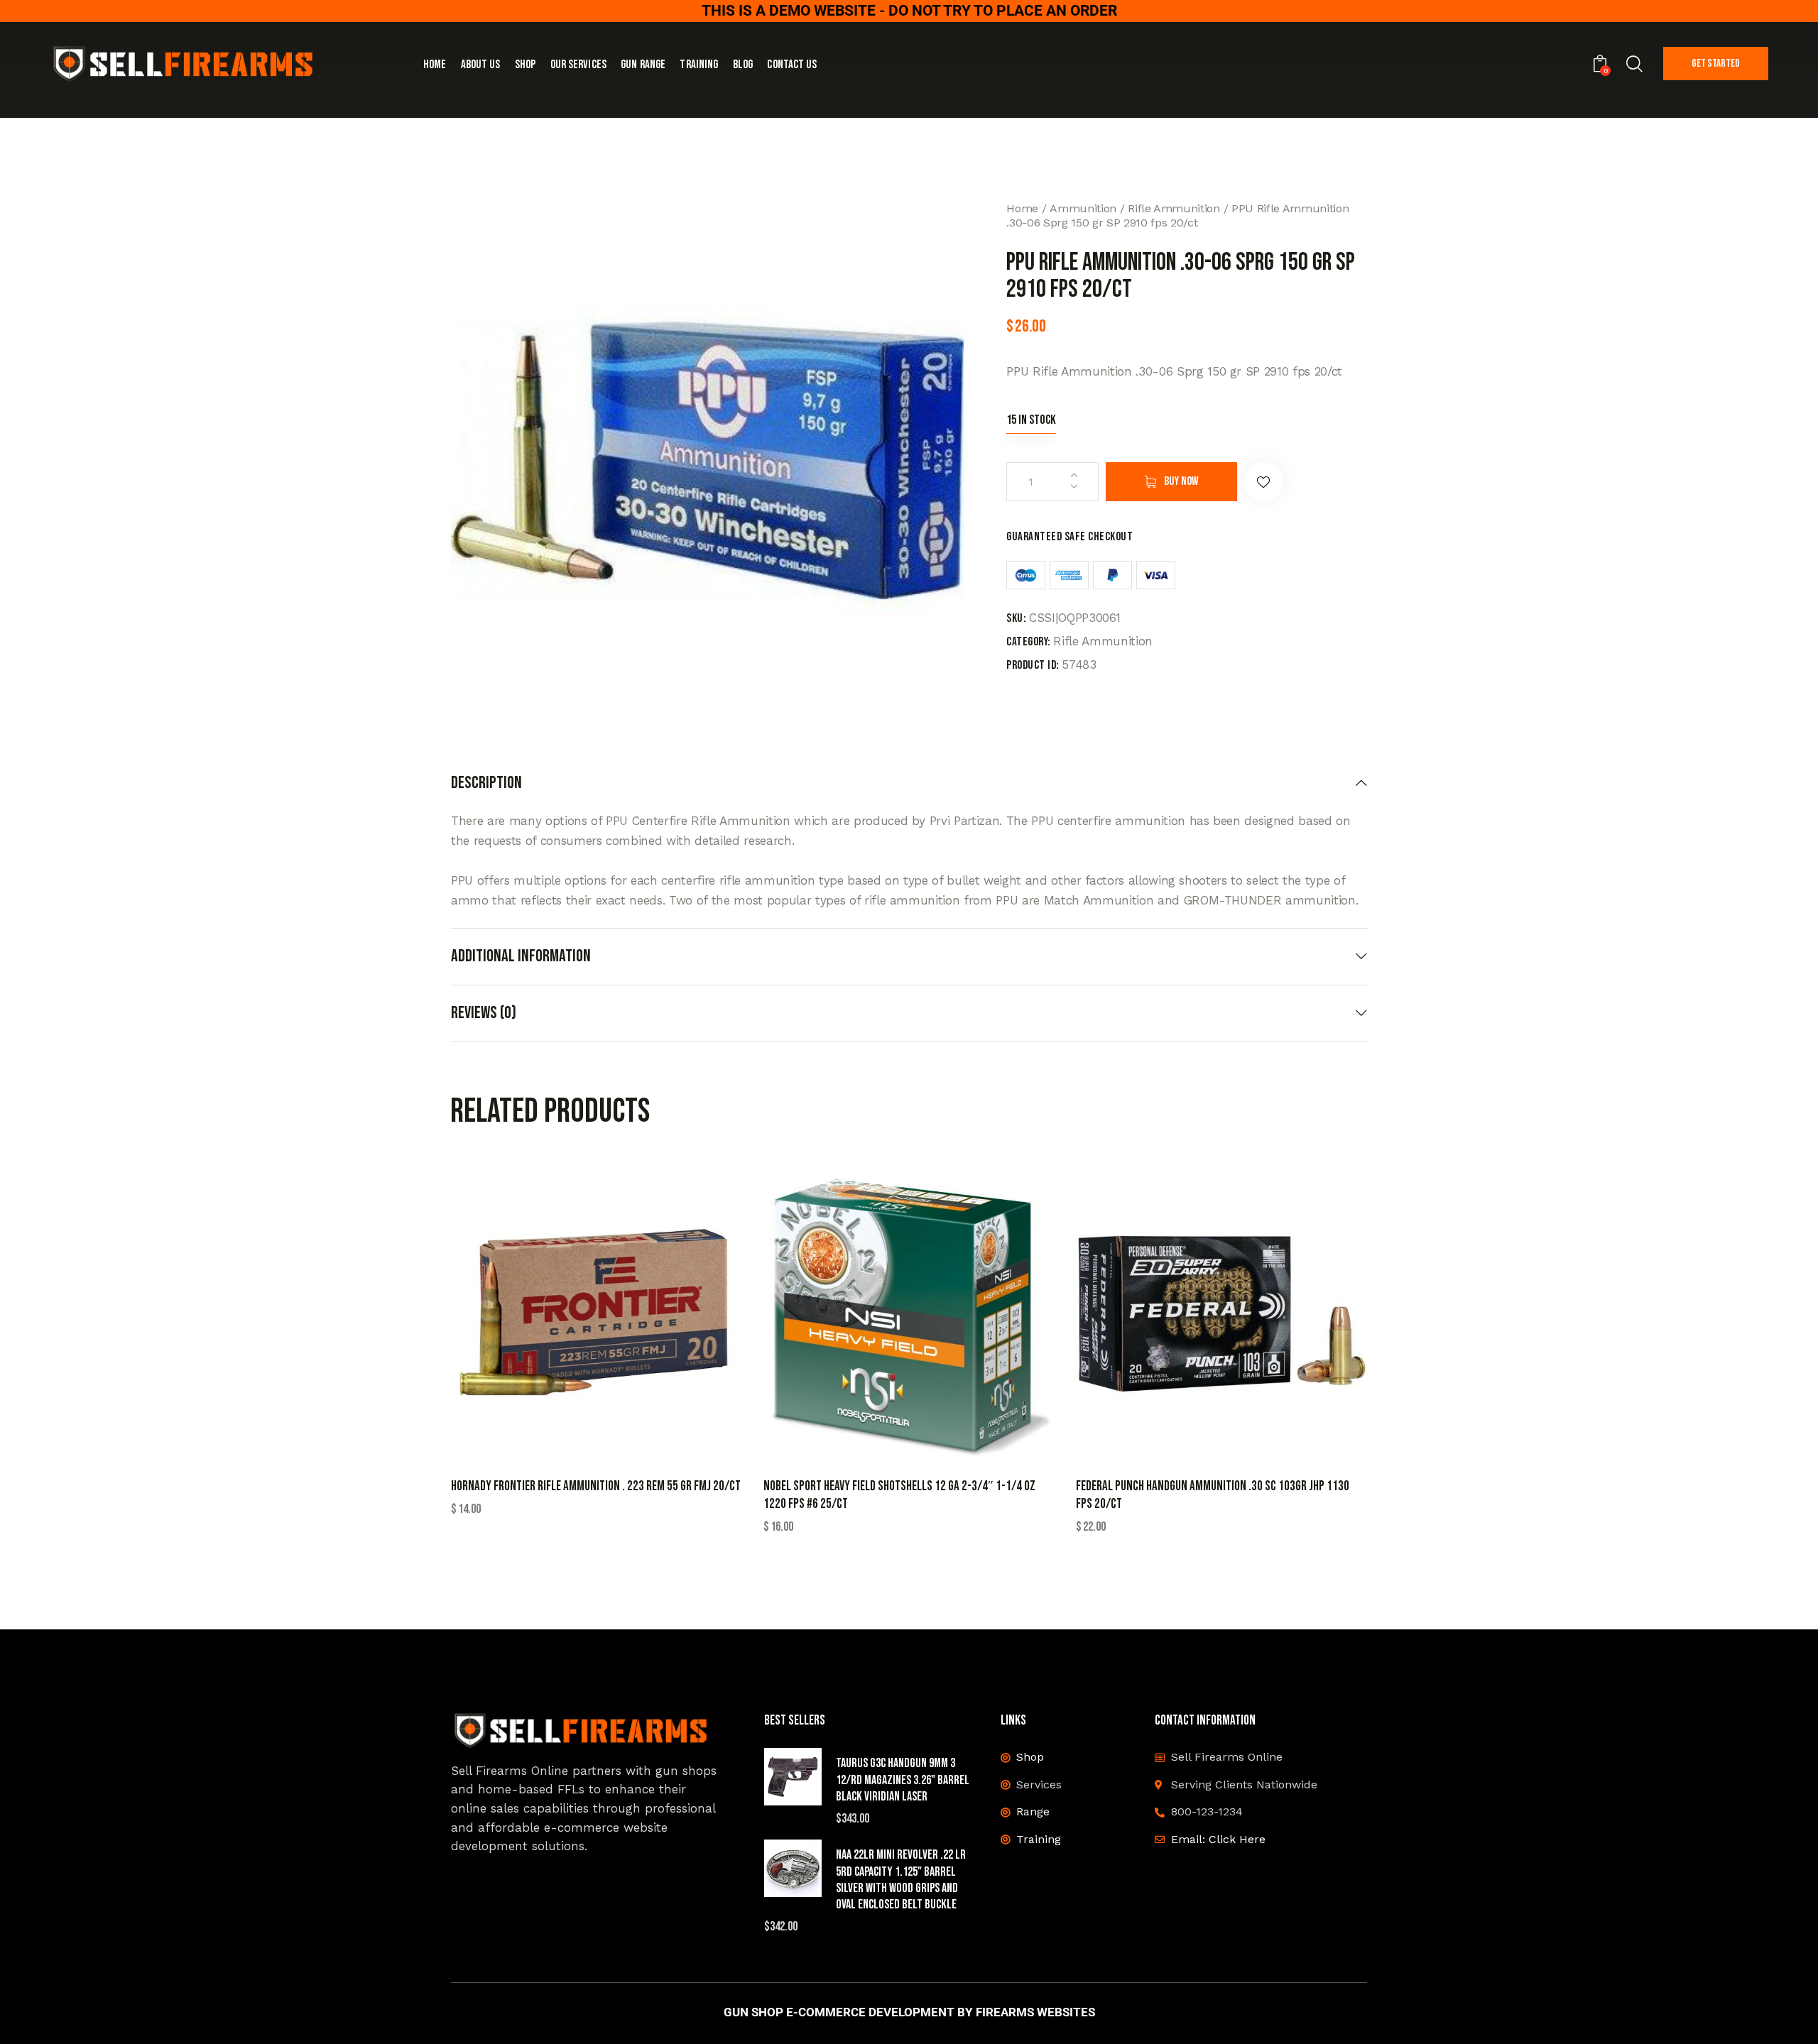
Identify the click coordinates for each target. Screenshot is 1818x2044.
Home (1022, 208)
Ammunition (1083, 208)
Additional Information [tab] (521, 956)
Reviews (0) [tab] (484, 1013)
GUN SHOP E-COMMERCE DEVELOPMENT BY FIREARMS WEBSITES (909, 2012)
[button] (1264, 482)
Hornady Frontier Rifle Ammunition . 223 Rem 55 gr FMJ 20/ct (596, 1486)
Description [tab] (486, 783)
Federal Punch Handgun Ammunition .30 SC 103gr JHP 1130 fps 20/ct (1213, 1495)
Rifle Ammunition (1174, 208)
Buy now (1181, 481)
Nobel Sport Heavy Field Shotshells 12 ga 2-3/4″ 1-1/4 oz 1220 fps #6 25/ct (899, 1495)
